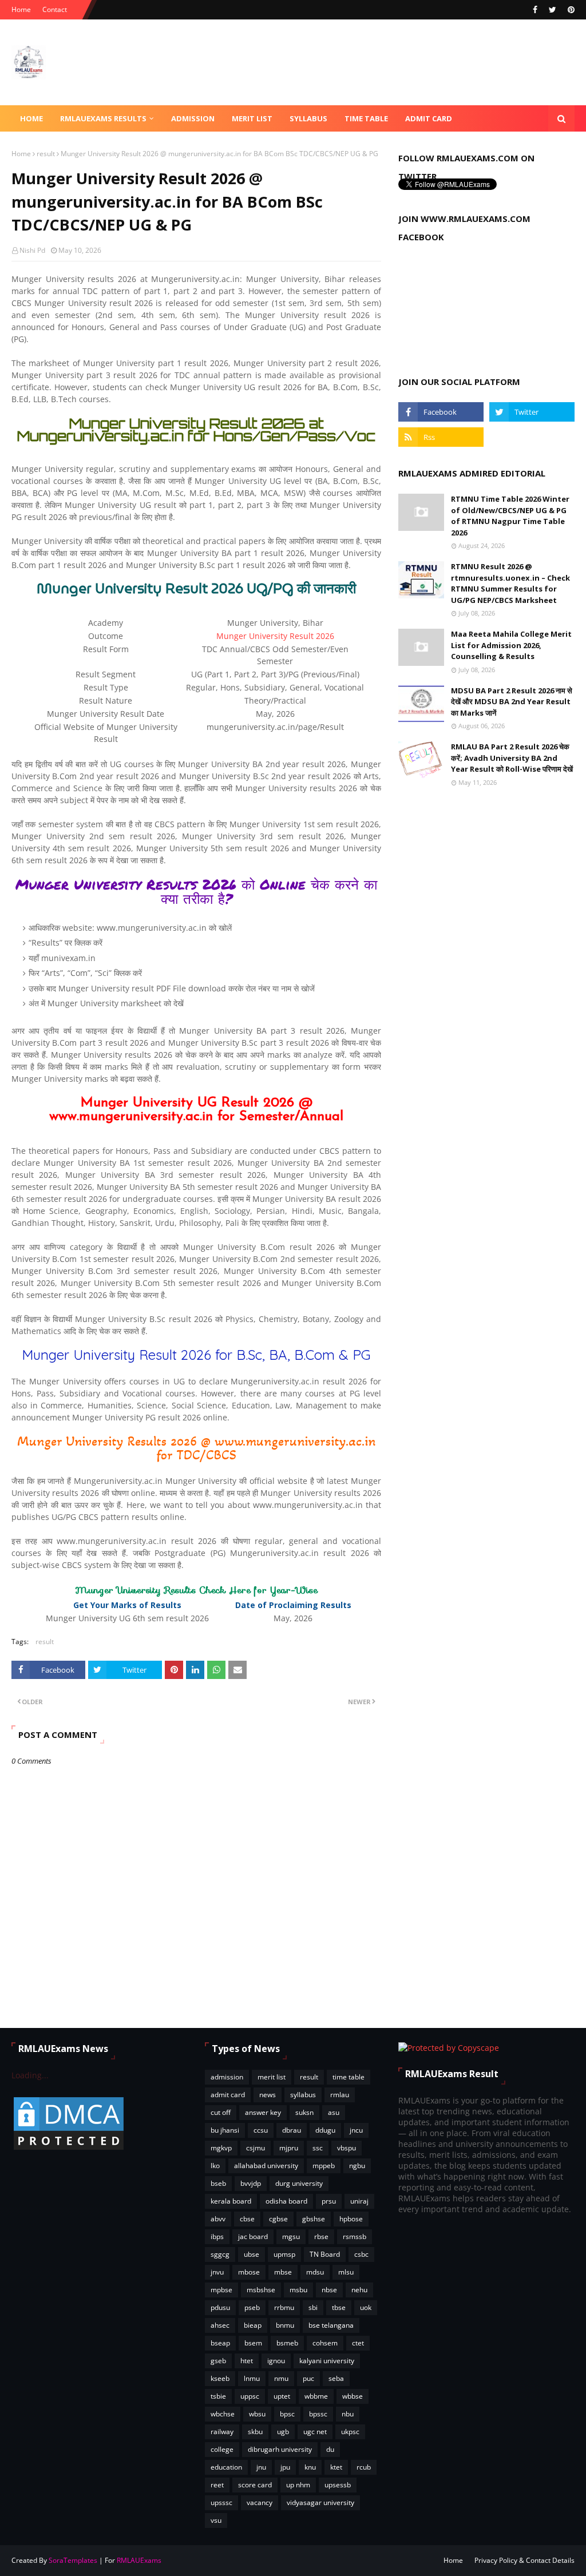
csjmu (256, 2148)
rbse (321, 2236)
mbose (249, 2272)
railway (222, 2432)
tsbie (218, 2396)
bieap (253, 2325)
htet (247, 2361)
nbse (329, 2290)
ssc (318, 2148)
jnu (261, 2467)
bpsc (287, 2414)
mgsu (291, 2236)
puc (308, 2378)
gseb (218, 2361)
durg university (299, 2183)
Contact (55, 9)
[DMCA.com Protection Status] (69, 2149)
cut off (221, 2112)
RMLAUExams (139, 2560)
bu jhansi (225, 2130)
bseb (218, 2183)
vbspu (347, 2148)
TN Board (325, 2254)
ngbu (357, 2166)
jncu (356, 2130)
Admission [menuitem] (193, 118)
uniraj (359, 2201)
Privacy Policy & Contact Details (524, 2560)
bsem (253, 2343)
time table (349, 2077)
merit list (272, 2077)
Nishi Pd (32, 250)
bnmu (285, 2325)
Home (21, 9)
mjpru (289, 2148)
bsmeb (287, 2343)
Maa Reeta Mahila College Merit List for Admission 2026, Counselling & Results (511, 645)
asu (334, 2112)
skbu (255, 2432)
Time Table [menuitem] (366, 118)
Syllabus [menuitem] (308, 118)
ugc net (315, 2432)
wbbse (353, 2396)
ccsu (261, 2130)
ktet (336, 2467)
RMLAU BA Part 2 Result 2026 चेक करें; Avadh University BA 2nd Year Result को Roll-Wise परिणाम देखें (512, 758)
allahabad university (266, 2166)
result (46, 154)
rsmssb (355, 2236)
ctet (358, 2343)
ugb (283, 2432)
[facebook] (535, 10)
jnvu (217, 2272)
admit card (228, 2095)
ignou (276, 2361)
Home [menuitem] (31, 118)
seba (336, 2378)
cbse (247, 2219)
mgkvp (221, 2148)
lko (215, 2166)
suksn (304, 2112)
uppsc (250, 2396)
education (226, 2467)
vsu (216, 2520)
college (222, 2449)
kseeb (220, 2378)
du (330, 2449)
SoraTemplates (73, 2560)
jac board (253, 2236)
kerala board (231, 2201)
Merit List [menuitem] (252, 118)
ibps (217, 2236)
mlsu (346, 2272)
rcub (364, 2467)
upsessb (338, 2485)
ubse (252, 2254)
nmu (281, 2378)
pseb (252, 2307)
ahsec (220, 2325)
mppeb (324, 2166)
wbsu (257, 2414)
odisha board (286, 2201)
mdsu (315, 2272)
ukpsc (350, 2432)
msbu (298, 2290)
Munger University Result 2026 (275, 636)
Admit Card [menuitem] (429, 118)
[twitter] (553, 10)
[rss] (441, 437)
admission (227, 2077)
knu (310, 2467)
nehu (359, 2290)
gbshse (314, 2219)
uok (366, 2307)
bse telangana (331, 2325)
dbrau (292, 2130)
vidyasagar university (320, 2502)
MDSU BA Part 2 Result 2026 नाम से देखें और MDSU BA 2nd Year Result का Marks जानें (512, 702)
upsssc (221, 2502)
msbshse (261, 2290)
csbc (361, 2254)
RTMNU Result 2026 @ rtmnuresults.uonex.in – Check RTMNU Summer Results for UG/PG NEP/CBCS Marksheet (510, 583)
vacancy (260, 2502)
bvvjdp (251, 2183)
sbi (313, 2307)
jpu (285, 2467)
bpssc (318, 2414)
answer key (263, 2112)
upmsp (284, 2254)
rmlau (340, 2095)
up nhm (298, 2485)
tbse (339, 2307)
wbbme (316, 2396)
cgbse (278, 2219)
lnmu (252, 2378)
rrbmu (284, 2307)
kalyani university (327, 2361)
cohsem (325, 2343)
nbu (348, 2414)
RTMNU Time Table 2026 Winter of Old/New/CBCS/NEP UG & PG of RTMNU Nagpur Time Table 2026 (510, 516)
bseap (220, 2343)
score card (255, 2485)
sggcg (220, 2254)
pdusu (220, 2307)
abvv (218, 2219)
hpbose (351, 2219)
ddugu (325, 2130)
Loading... (30, 2075)
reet (217, 2485)
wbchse (223, 2414)
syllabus (303, 2095)
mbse (283, 2272)
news (268, 2095)
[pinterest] (570, 10)
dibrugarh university (280, 2449)
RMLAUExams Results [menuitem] (103, 118)
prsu (329, 2201)
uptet (282, 2396)
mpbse (221, 2290)
